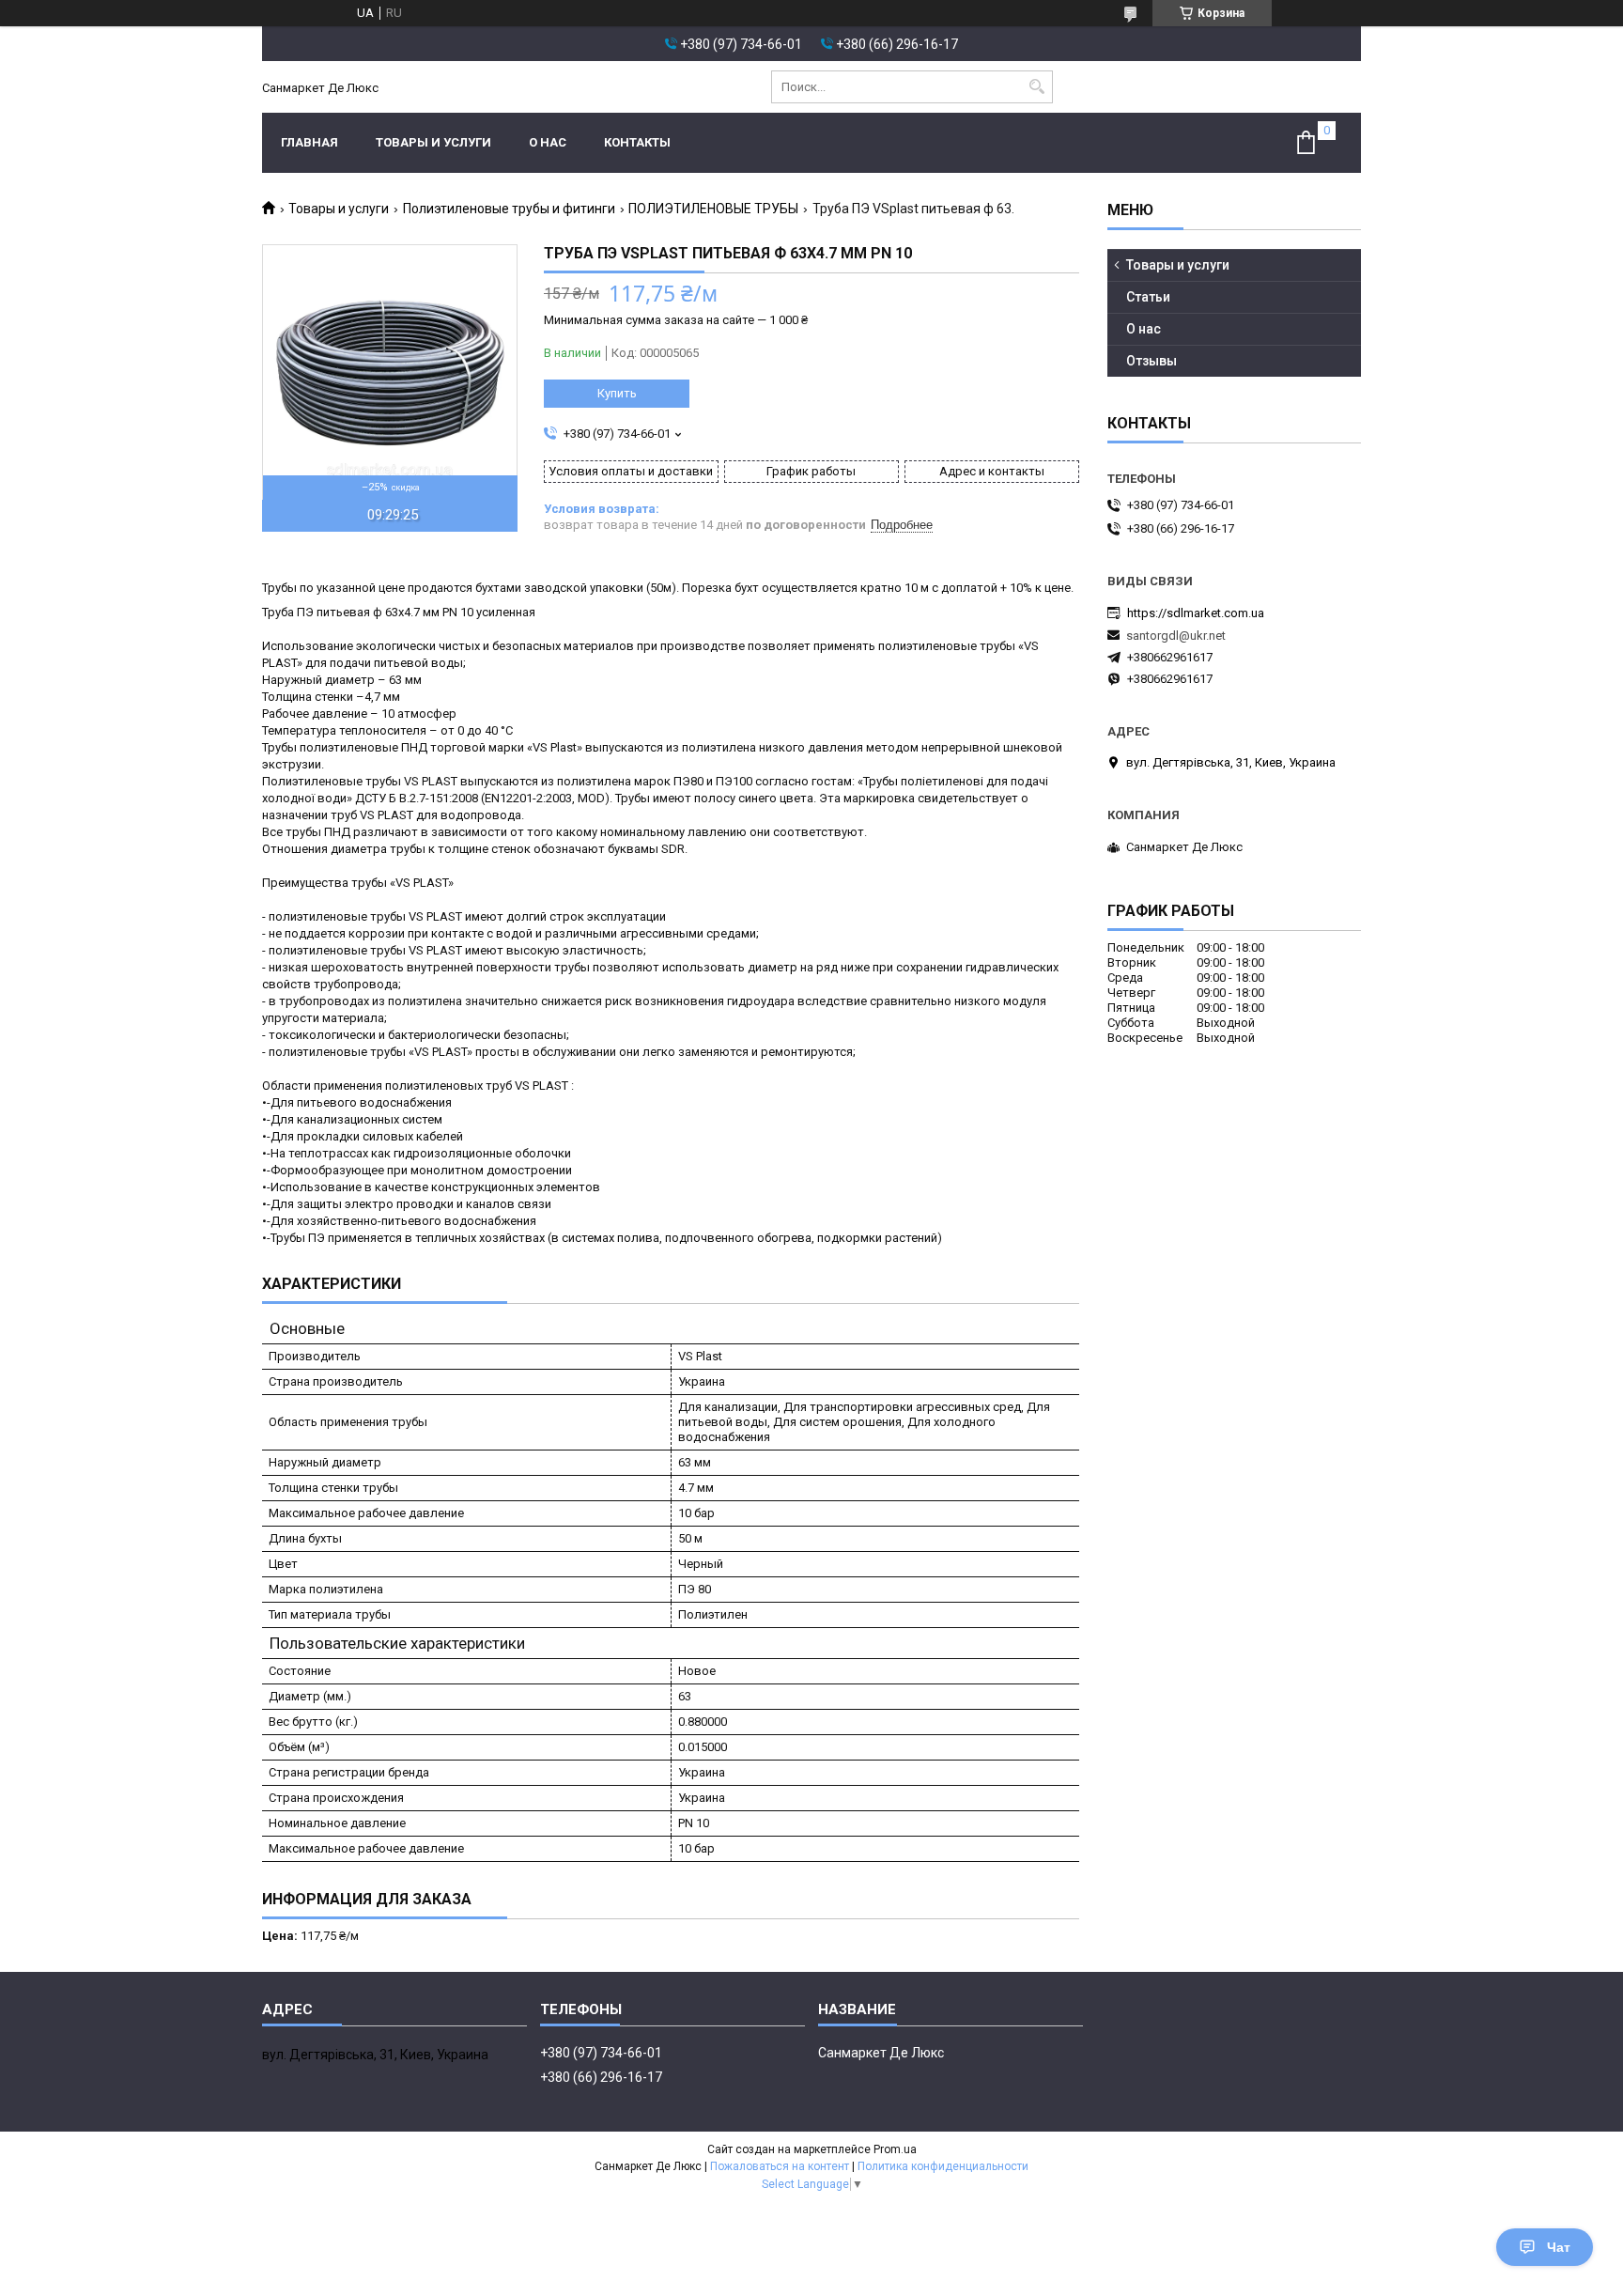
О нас (548, 142)
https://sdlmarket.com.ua (1196, 613)
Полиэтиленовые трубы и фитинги (509, 209)
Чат (1559, 2247)
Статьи (1148, 297)
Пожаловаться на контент (780, 2166)
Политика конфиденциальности (943, 2166)
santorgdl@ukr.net (1176, 636)
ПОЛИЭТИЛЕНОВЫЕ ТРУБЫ (713, 209)
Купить (617, 393)
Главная (309, 142)
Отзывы (1152, 361)
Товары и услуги (433, 142)
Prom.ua (895, 2149)
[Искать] (1036, 87)
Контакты (637, 142)
